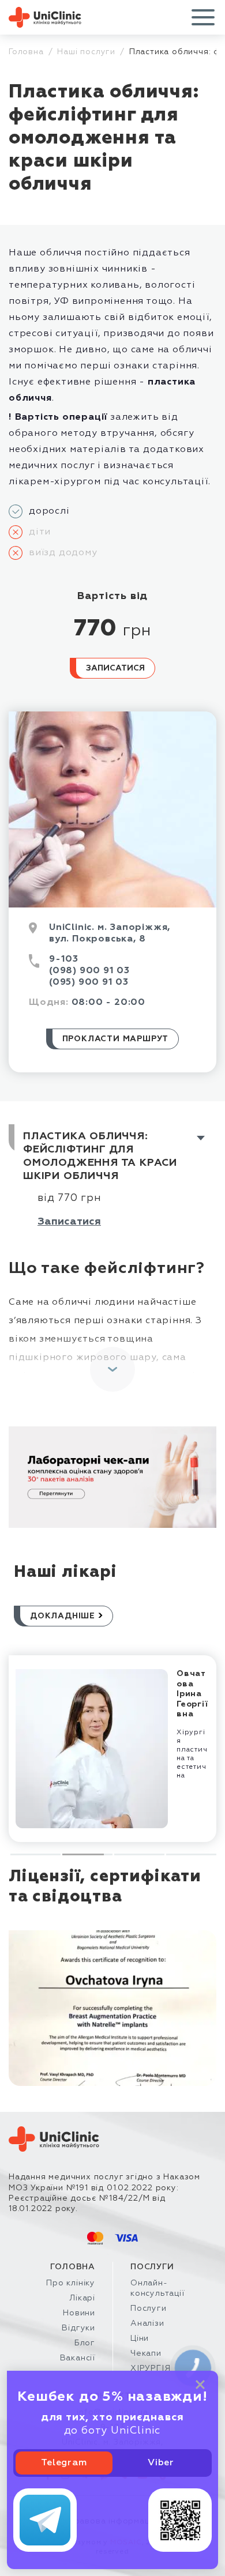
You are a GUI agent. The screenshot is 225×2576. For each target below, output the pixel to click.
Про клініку (71, 2283)
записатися (69, 1222)
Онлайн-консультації (157, 2288)
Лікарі (82, 2298)
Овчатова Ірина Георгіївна (192, 1694)
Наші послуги (86, 52)
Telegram (64, 2463)
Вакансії (78, 2358)
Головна (26, 52)
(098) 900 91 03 (89, 971)
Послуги (149, 2308)
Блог (85, 2343)
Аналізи (147, 2323)
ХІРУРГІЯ (150, 2368)
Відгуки (78, 2328)
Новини (79, 2313)
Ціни (140, 2338)
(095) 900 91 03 (89, 982)
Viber (161, 2463)
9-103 (64, 959)
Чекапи (146, 2353)
